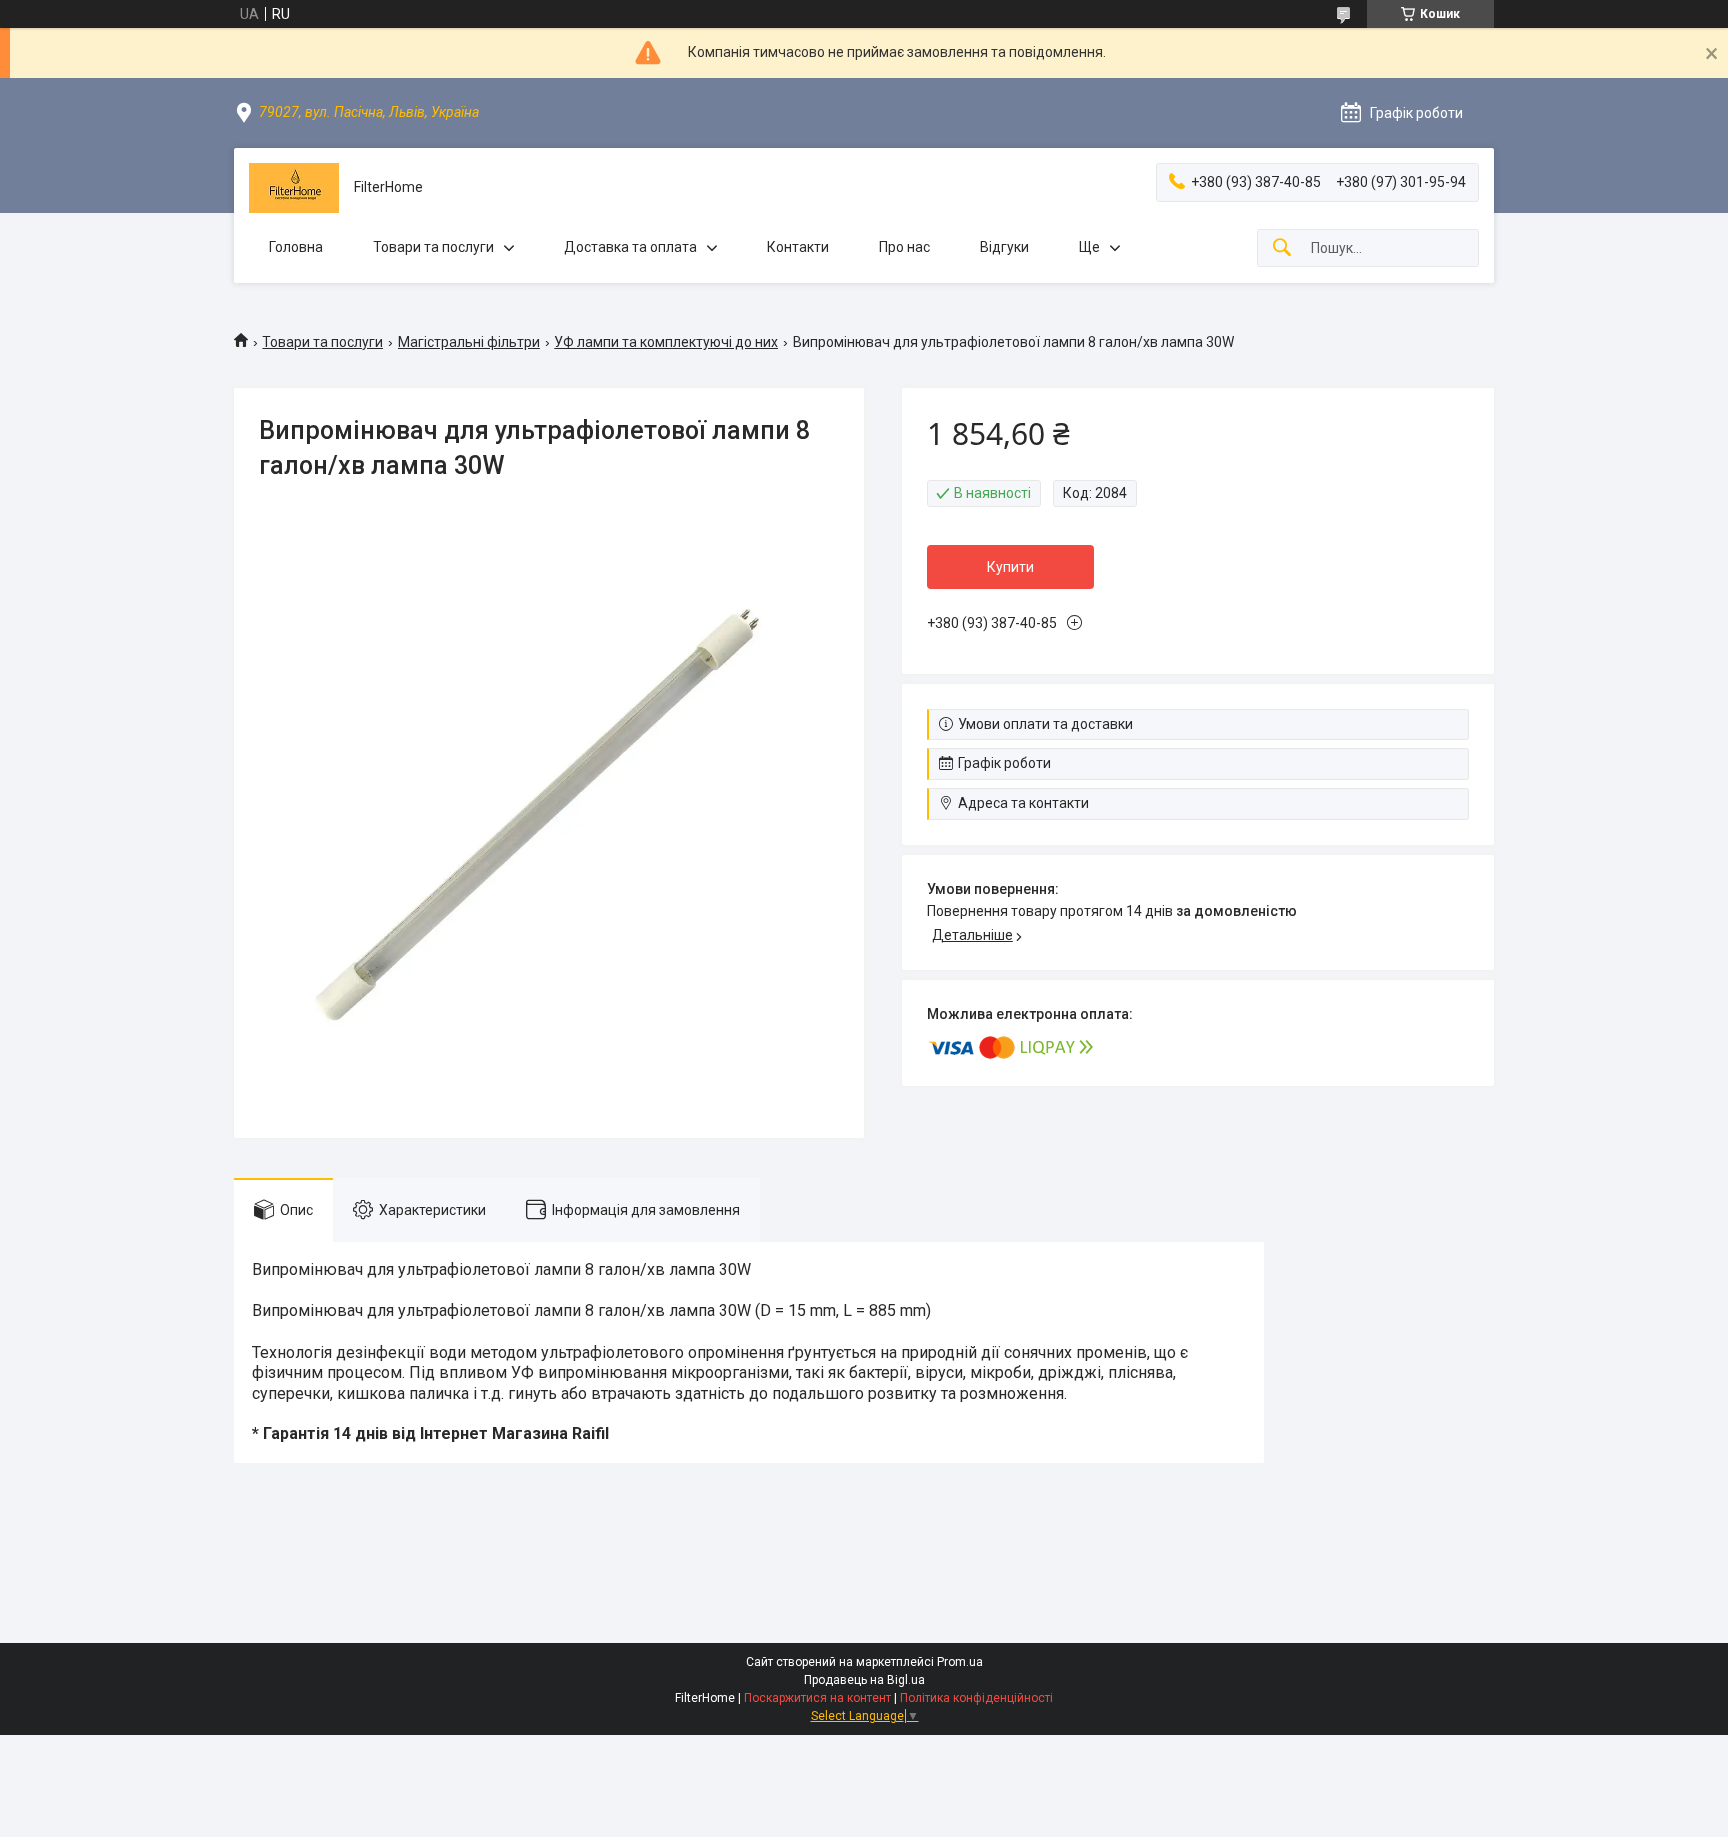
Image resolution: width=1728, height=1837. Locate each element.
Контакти (798, 247)
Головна (296, 247)
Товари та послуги (433, 247)
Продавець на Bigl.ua (864, 1680)
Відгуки (1004, 247)
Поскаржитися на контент (817, 1698)
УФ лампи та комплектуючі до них (666, 342)
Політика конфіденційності (976, 1698)
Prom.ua (960, 1662)
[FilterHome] (294, 188)
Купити (1010, 567)
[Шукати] (1282, 248)
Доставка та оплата (630, 247)
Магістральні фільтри (469, 342)
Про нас (904, 247)
